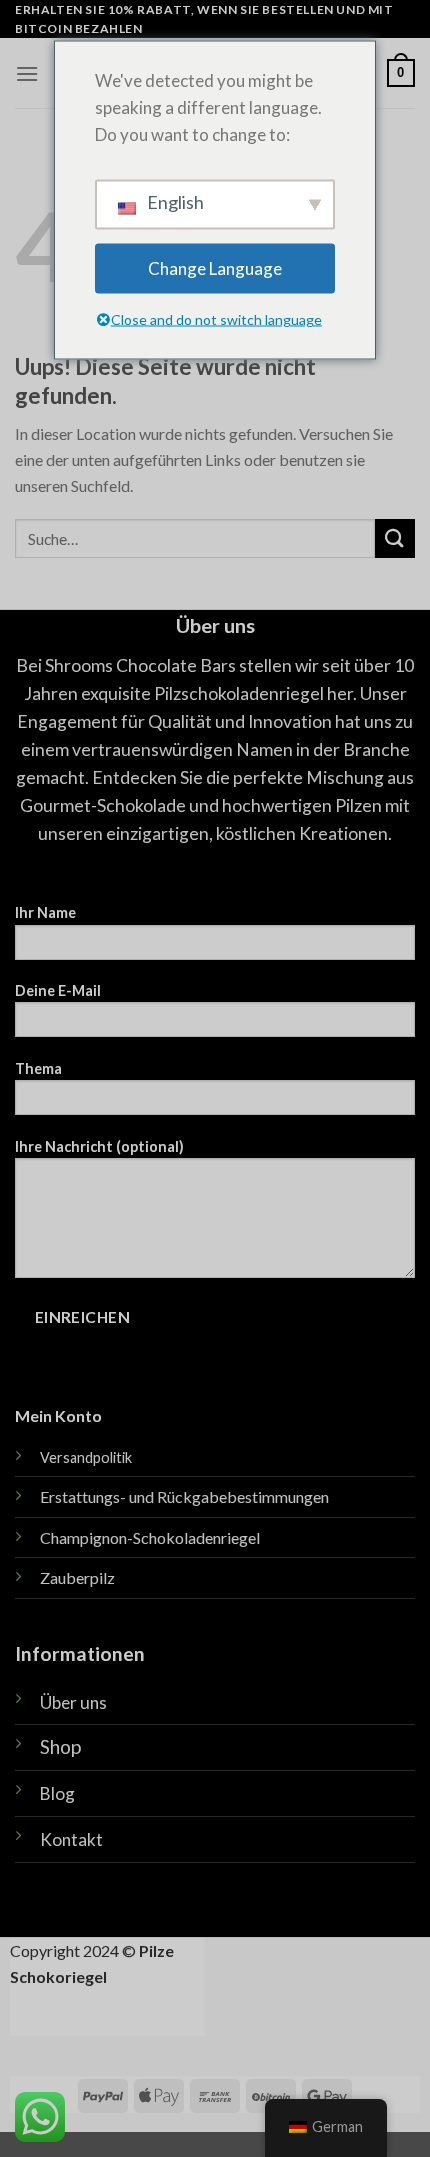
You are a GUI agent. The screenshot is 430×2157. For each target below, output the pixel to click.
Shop (60, 1746)
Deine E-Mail (58, 990)
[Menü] (27, 73)
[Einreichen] (395, 538)
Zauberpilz (77, 1577)
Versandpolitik (86, 1457)
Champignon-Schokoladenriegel (150, 1537)
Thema (38, 1068)
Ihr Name (45, 912)
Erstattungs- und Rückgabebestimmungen (184, 1496)
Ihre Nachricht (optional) (99, 1146)
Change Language (215, 268)
